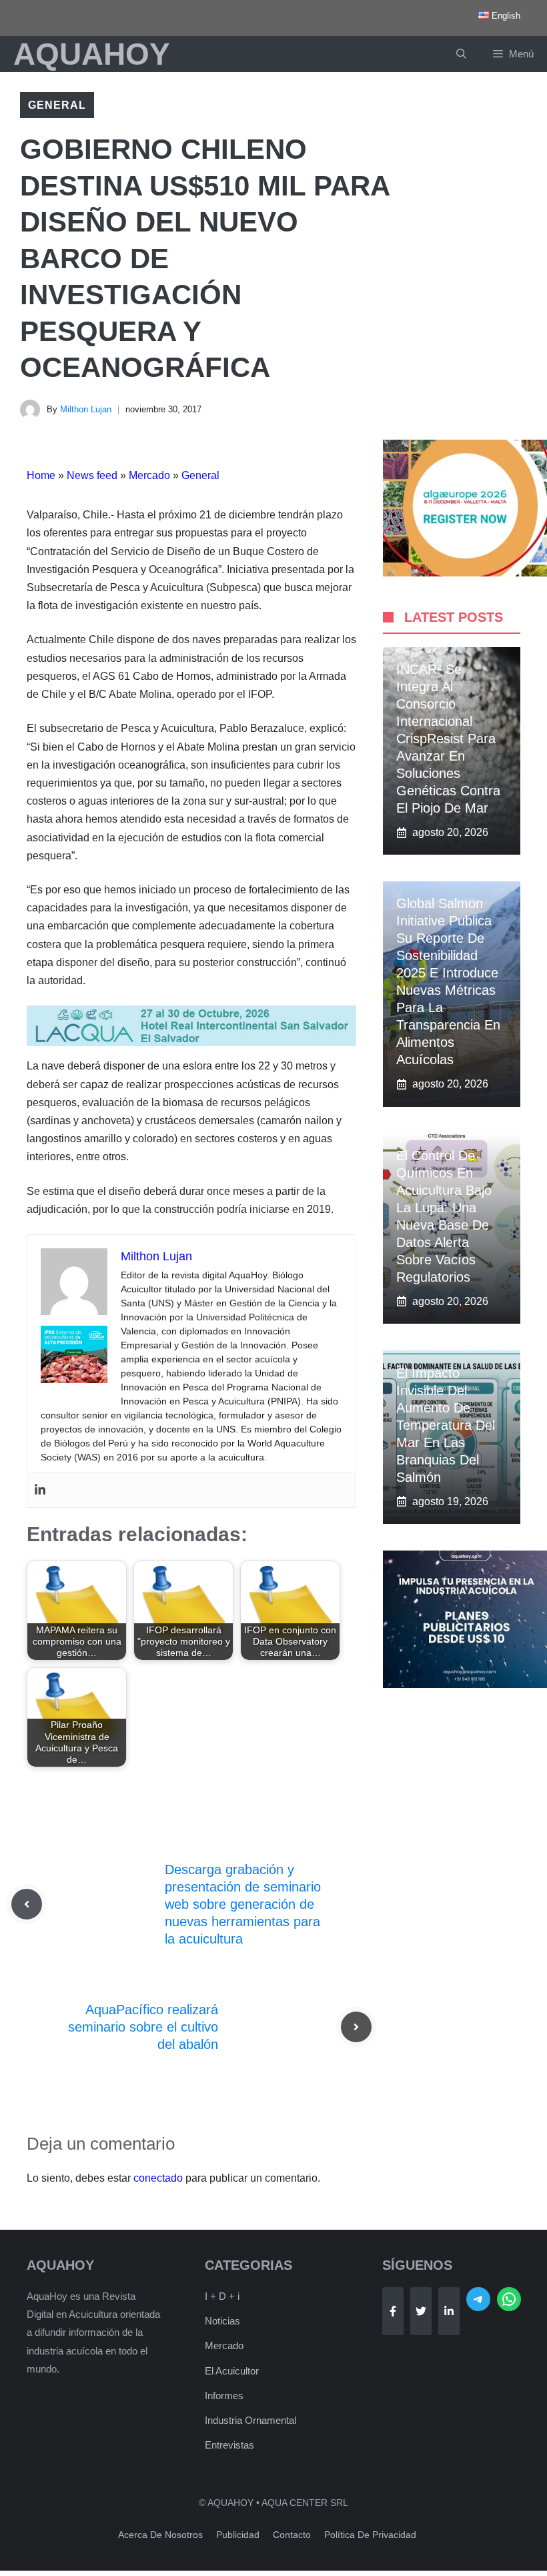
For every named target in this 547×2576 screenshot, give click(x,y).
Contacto (292, 2535)
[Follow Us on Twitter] (421, 2311)
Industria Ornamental (250, 2420)
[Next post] (356, 2027)
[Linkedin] (40, 1490)
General (57, 105)
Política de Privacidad (370, 2535)
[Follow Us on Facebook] (393, 2311)
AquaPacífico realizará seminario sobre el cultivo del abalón (143, 2027)
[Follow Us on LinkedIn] (449, 2311)
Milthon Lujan (86, 409)
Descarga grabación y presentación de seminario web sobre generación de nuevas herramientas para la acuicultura (243, 1904)
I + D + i (222, 2296)
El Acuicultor (232, 2371)
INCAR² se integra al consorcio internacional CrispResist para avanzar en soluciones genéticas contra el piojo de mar (448, 739)
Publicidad (238, 2535)
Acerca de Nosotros (160, 2535)
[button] (461, 54)
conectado (158, 2178)
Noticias (222, 2321)
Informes (224, 2396)
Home (41, 475)
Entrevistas (229, 2445)
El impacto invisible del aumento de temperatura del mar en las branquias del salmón (446, 1425)
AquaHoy (92, 54)
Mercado (149, 475)
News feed (92, 475)
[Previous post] (27, 1904)
